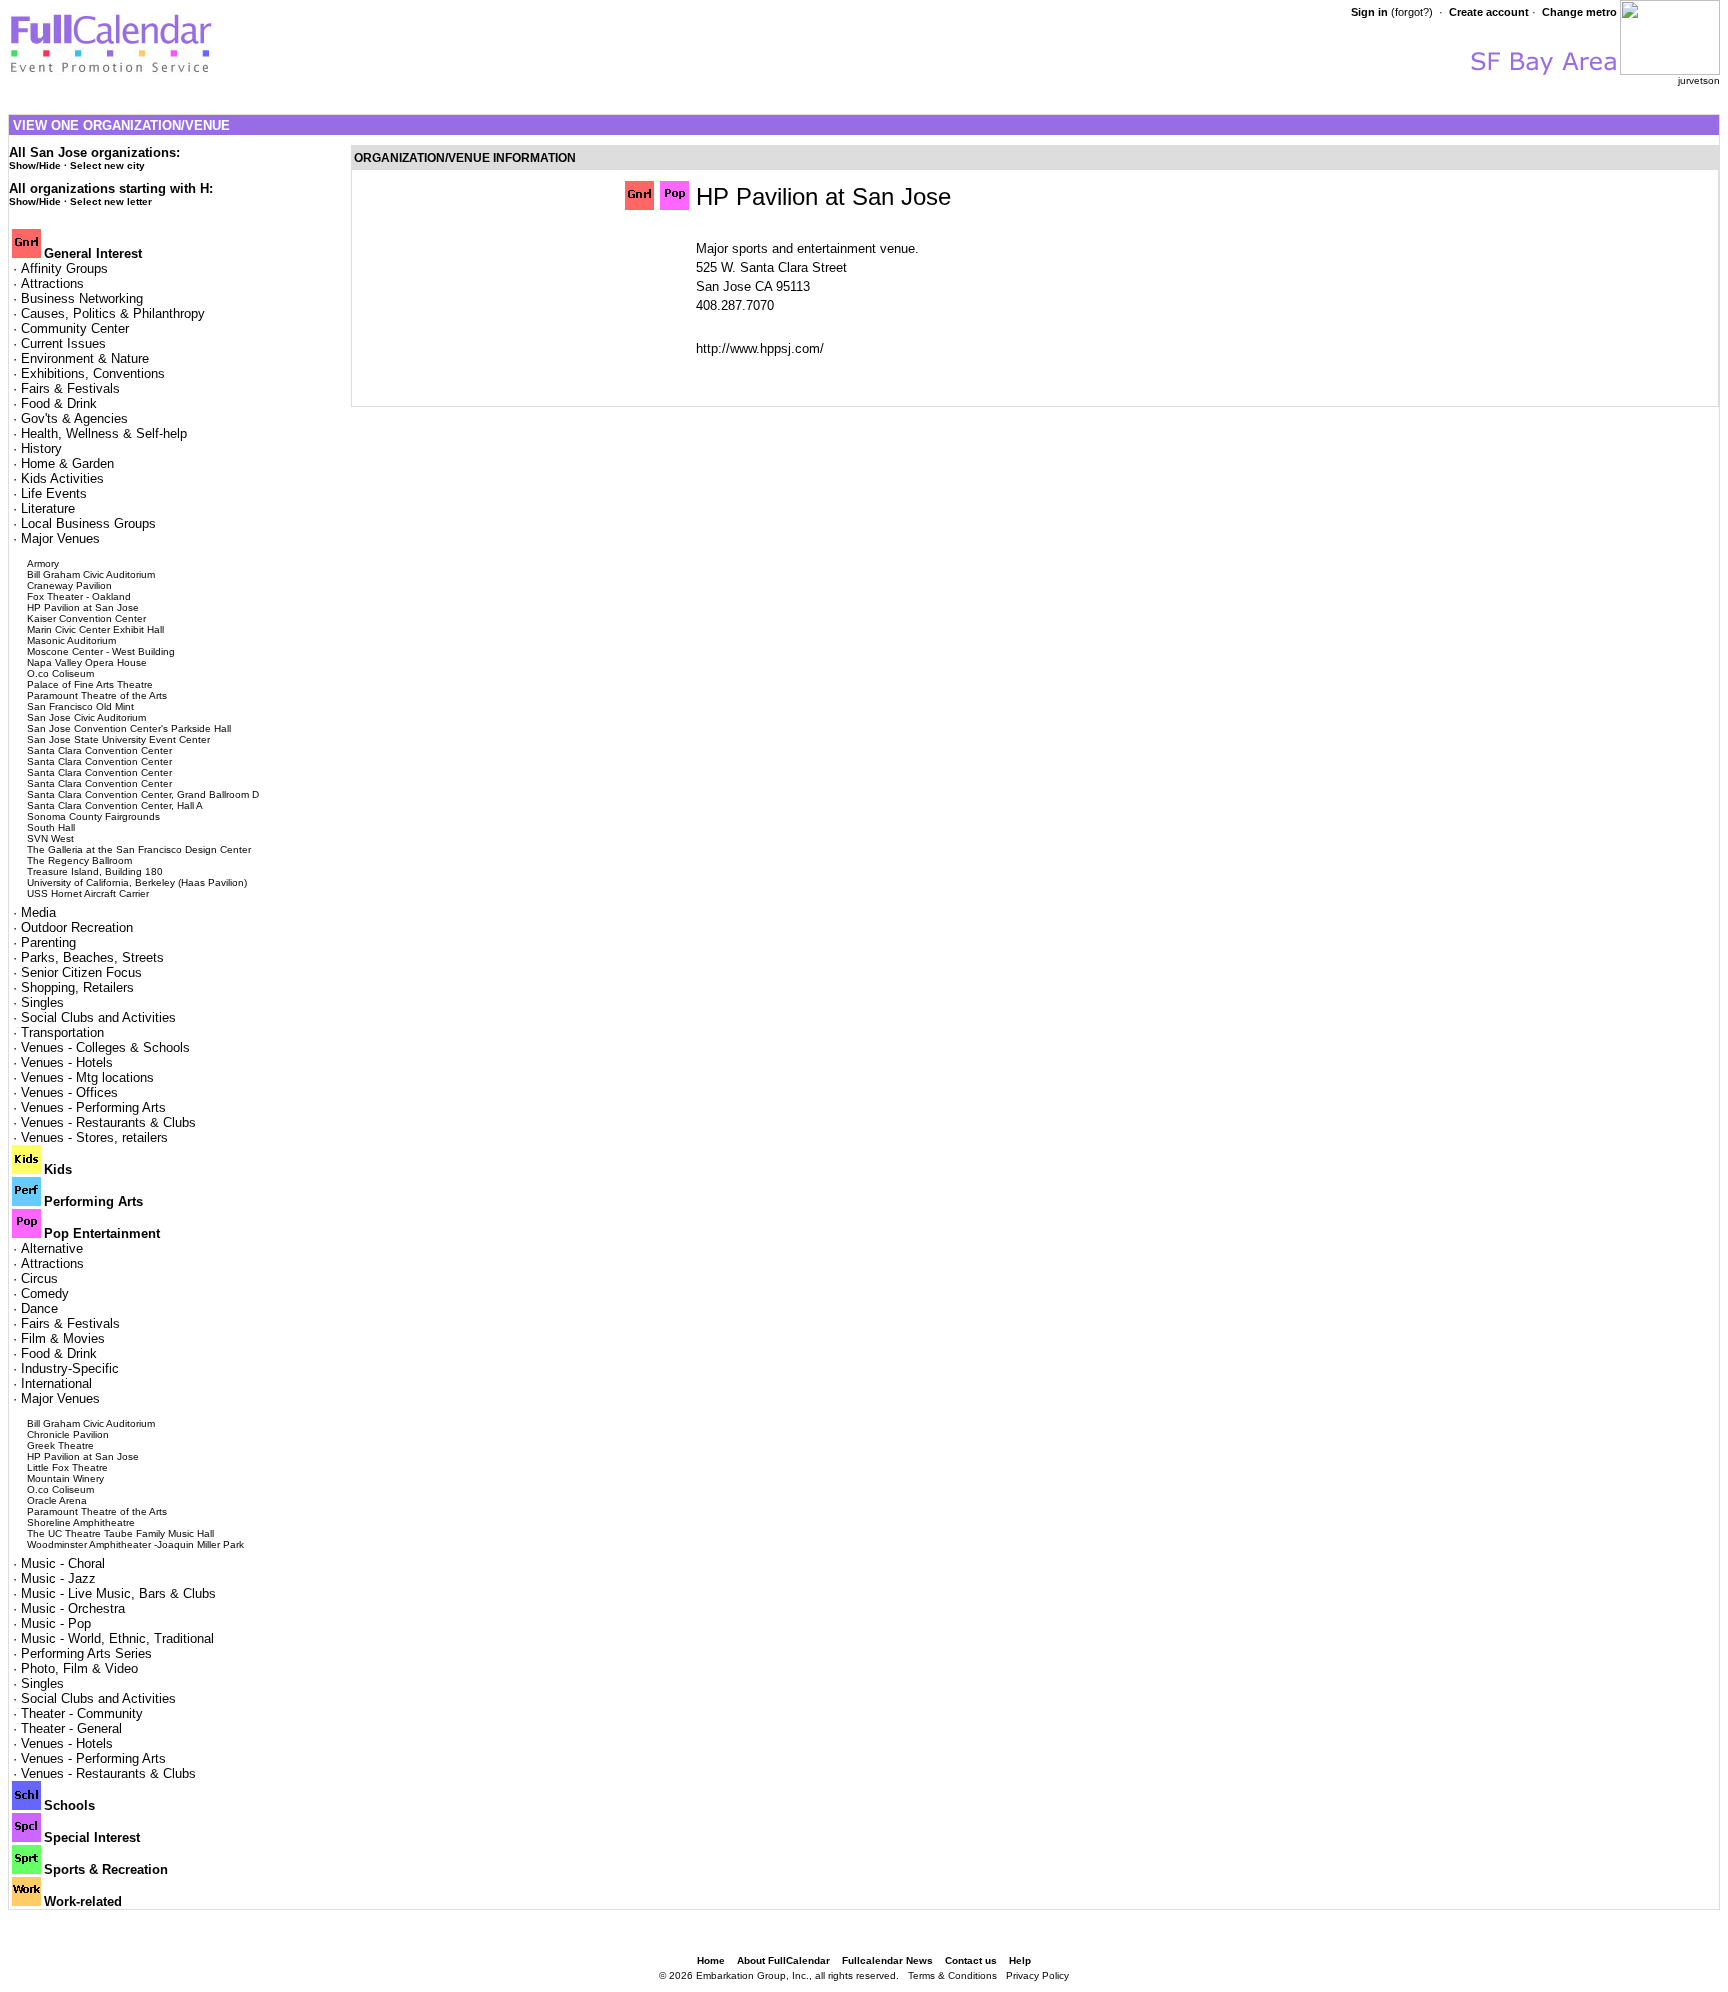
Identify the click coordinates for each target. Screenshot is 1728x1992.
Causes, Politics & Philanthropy (113, 313)
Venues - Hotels (67, 1062)
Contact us (971, 1960)
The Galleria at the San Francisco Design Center (139, 849)
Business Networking (82, 298)
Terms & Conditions (952, 1975)
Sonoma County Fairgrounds (93, 816)
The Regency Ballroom (79, 860)
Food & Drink (59, 403)
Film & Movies (63, 1338)
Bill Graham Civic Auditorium (91, 574)
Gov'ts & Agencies (74, 418)
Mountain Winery (65, 1478)
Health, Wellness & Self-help (104, 433)
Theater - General (71, 1728)
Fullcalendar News (887, 1960)
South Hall (51, 827)
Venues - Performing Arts (93, 1107)
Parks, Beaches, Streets (92, 957)
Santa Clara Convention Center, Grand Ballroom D (143, 794)
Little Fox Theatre (67, 1467)
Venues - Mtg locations (87, 1077)
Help (1020, 1960)
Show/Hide (35, 165)
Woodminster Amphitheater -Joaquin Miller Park (135, 1544)
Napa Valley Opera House (87, 662)
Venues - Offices (69, 1092)
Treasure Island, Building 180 (95, 871)
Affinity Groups (64, 268)
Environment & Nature (85, 358)
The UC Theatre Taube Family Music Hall (120, 1533)
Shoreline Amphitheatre (81, 1522)
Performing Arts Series (86, 1653)
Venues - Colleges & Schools (105, 1047)
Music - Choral (63, 1563)
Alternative (52, 1248)
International (56, 1383)
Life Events (54, 493)
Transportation (62, 1032)
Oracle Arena (57, 1500)
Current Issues (63, 343)
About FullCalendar (783, 1960)
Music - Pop (56, 1623)
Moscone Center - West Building (101, 651)
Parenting (48, 942)
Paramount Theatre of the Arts (97, 695)
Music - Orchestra (73, 1608)
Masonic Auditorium (71, 640)
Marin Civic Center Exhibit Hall (95, 629)
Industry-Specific (70, 1368)
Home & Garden (67, 463)
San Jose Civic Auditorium (86, 717)
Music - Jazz (58, 1578)
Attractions (52, 283)
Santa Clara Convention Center (99, 750)
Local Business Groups (88, 523)
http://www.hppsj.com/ (760, 348)
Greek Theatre (60, 1445)
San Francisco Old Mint (80, 706)
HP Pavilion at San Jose (83, 607)
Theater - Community (82, 1713)
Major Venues (60, 538)
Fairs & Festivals (70, 388)
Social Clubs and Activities (98, 1017)
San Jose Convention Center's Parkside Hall (129, 728)
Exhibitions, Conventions (93, 373)
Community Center (75, 328)
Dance (39, 1308)
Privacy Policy (1037, 1975)
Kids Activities (62, 478)
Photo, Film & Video (79, 1668)
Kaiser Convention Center (86, 618)
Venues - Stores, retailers (94, 1137)
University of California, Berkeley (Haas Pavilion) (137, 882)
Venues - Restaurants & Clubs (108, 1122)
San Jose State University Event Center (118, 739)
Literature (48, 508)
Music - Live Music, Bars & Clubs (118, 1593)
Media (38, 912)
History (41, 448)
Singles (42, 1002)
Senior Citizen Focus (81, 972)
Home (711, 1960)
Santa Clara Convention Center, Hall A (115, 805)
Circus (39, 1278)
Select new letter (111, 201)
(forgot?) (1412, 12)
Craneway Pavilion (69, 585)
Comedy (45, 1293)
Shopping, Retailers (77, 987)
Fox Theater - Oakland (79, 596)
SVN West (50, 838)
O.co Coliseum (60, 673)
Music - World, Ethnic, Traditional (117, 1638)
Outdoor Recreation (77, 927)
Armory (43, 563)
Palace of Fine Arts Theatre (90, 684)
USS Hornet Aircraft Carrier (88, 893)
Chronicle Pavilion (68, 1434)
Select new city (107, 165)
